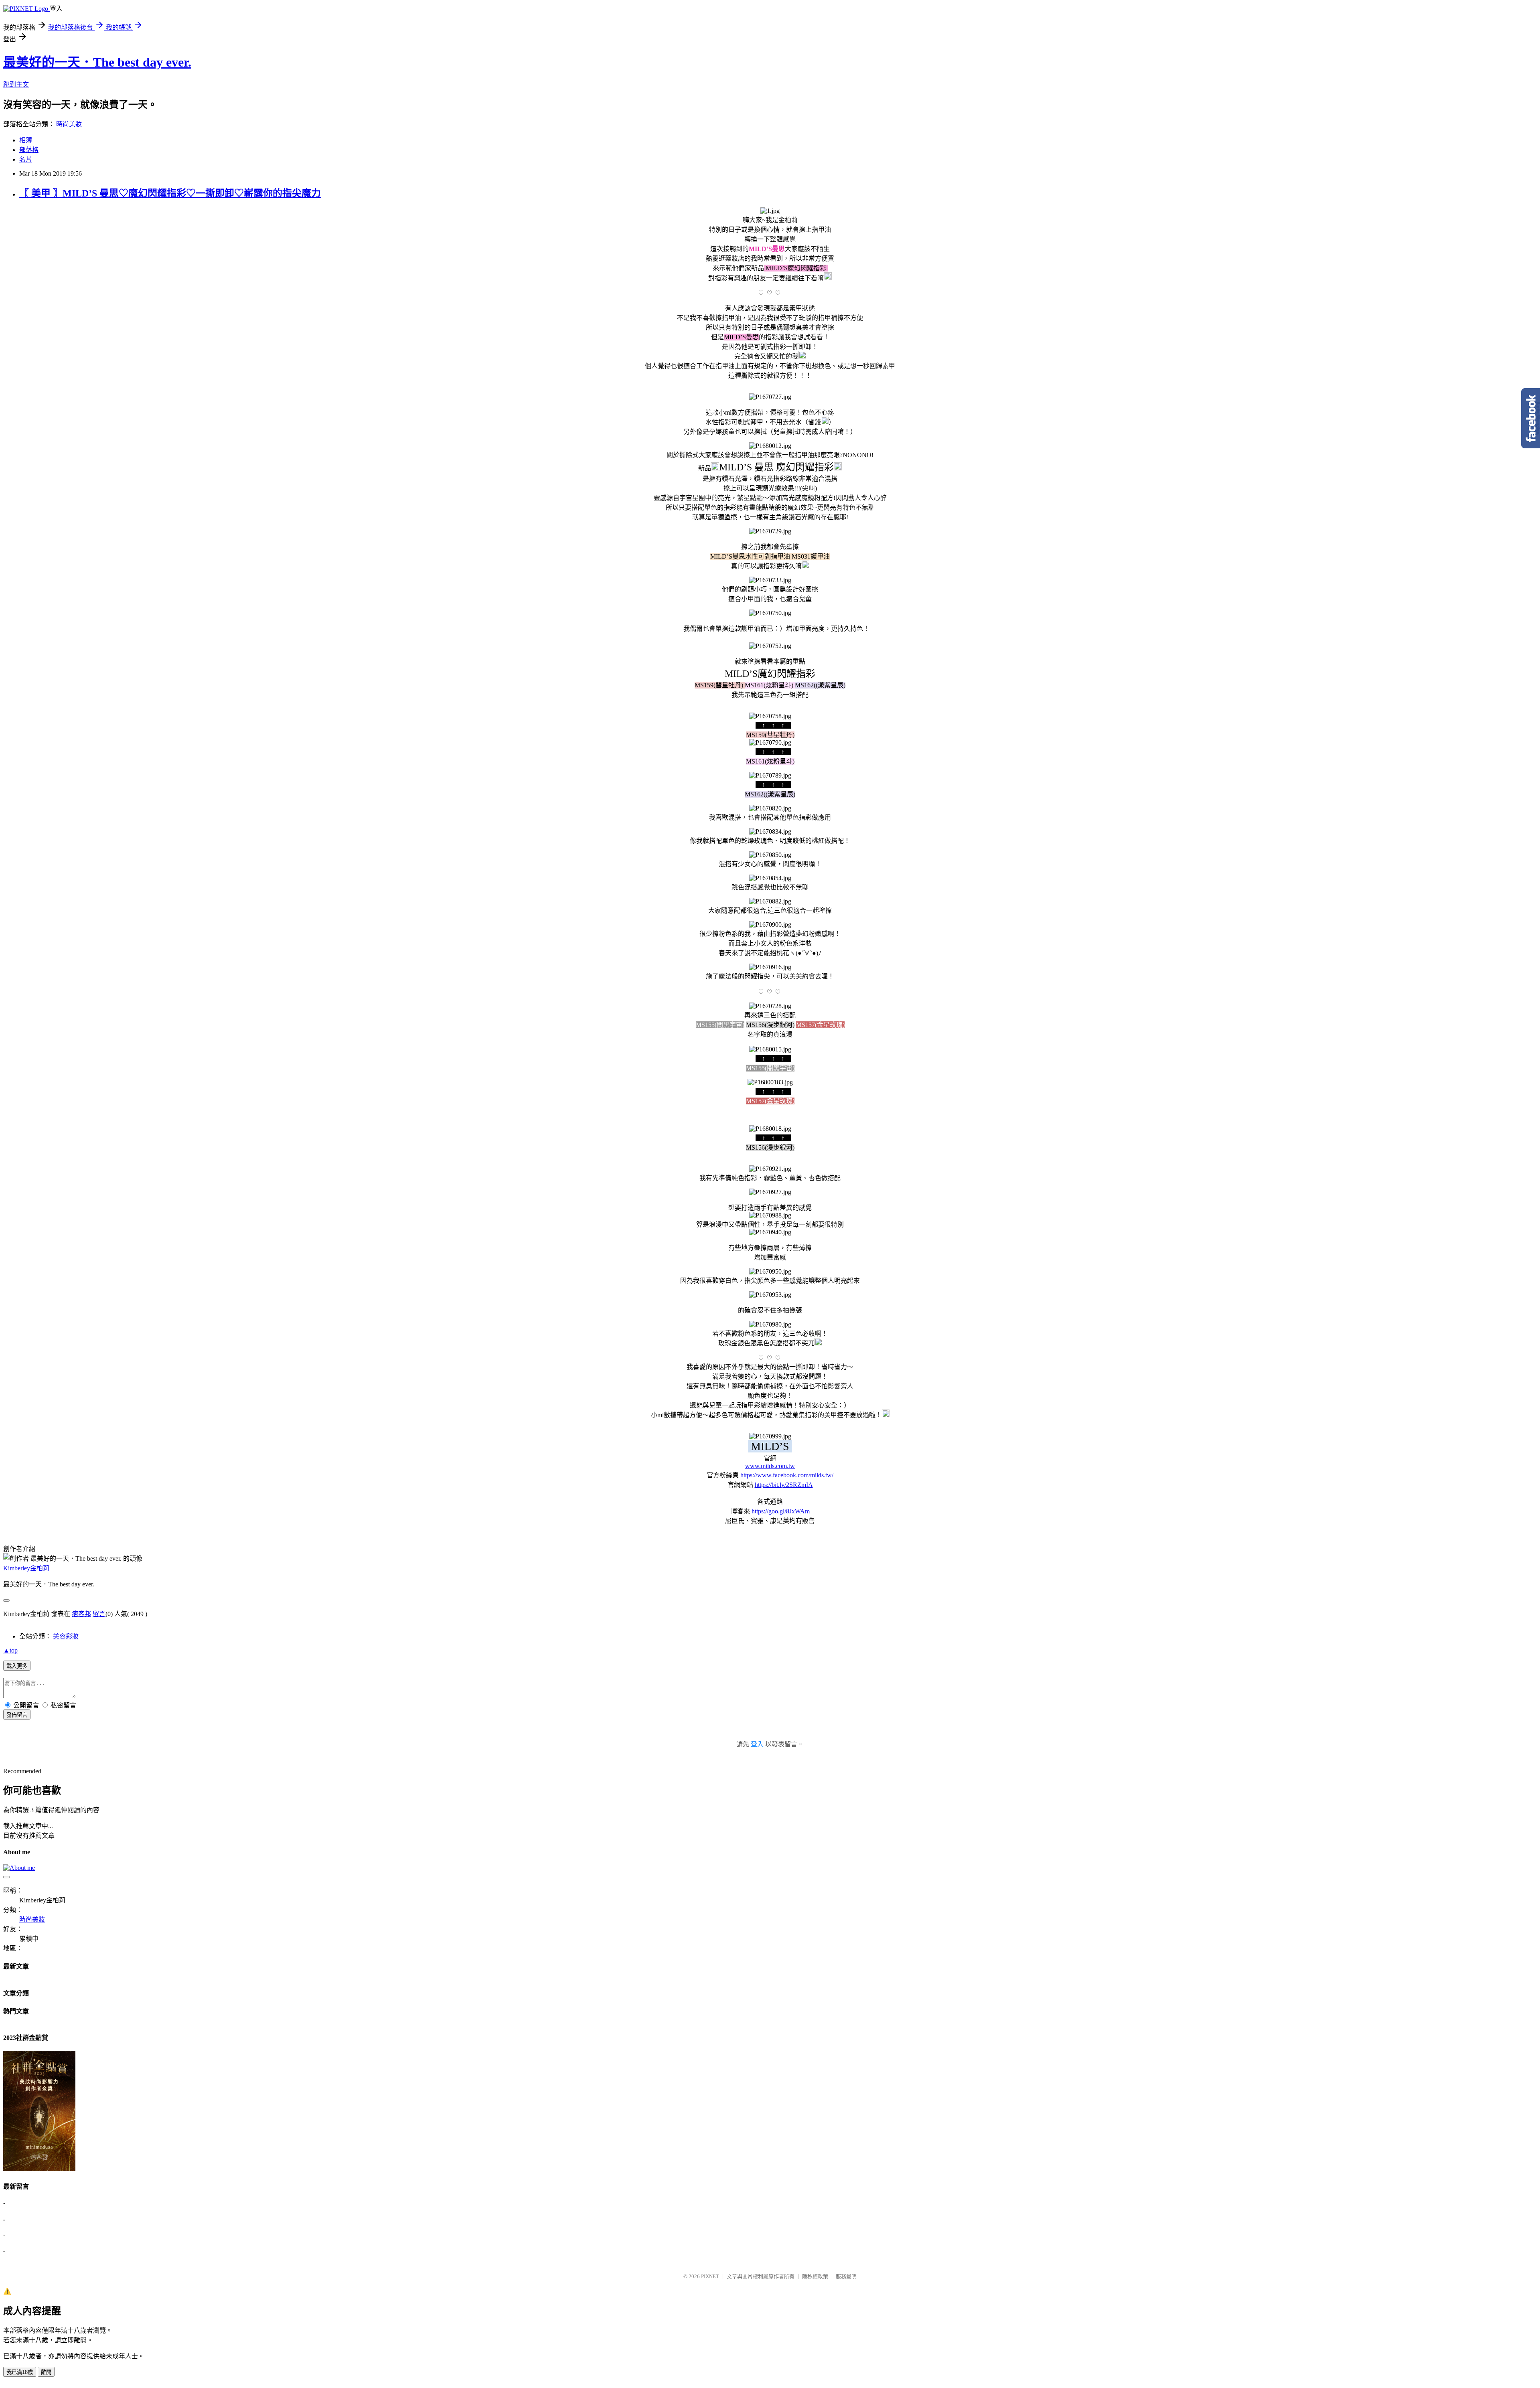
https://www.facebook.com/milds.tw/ (787, 1475)
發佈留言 (17, 1715)
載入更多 (17, 1666)
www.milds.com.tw (770, 1466)
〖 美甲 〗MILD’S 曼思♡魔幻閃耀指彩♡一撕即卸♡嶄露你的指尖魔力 (170, 193)
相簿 (26, 140)
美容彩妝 (66, 1636)
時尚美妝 (69, 124)
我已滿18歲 (20, 2372)
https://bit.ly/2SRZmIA (784, 1485)
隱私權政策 (815, 2276)
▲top (10, 1650)
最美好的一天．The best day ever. (97, 62)
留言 (99, 1614)
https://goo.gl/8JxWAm (781, 1511)
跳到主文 (16, 84)
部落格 (29, 150)
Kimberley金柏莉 (26, 1568)
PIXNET (710, 2276)
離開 (46, 2372)
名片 (26, 159)
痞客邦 (81, 1614)
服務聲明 (846, 2276)
